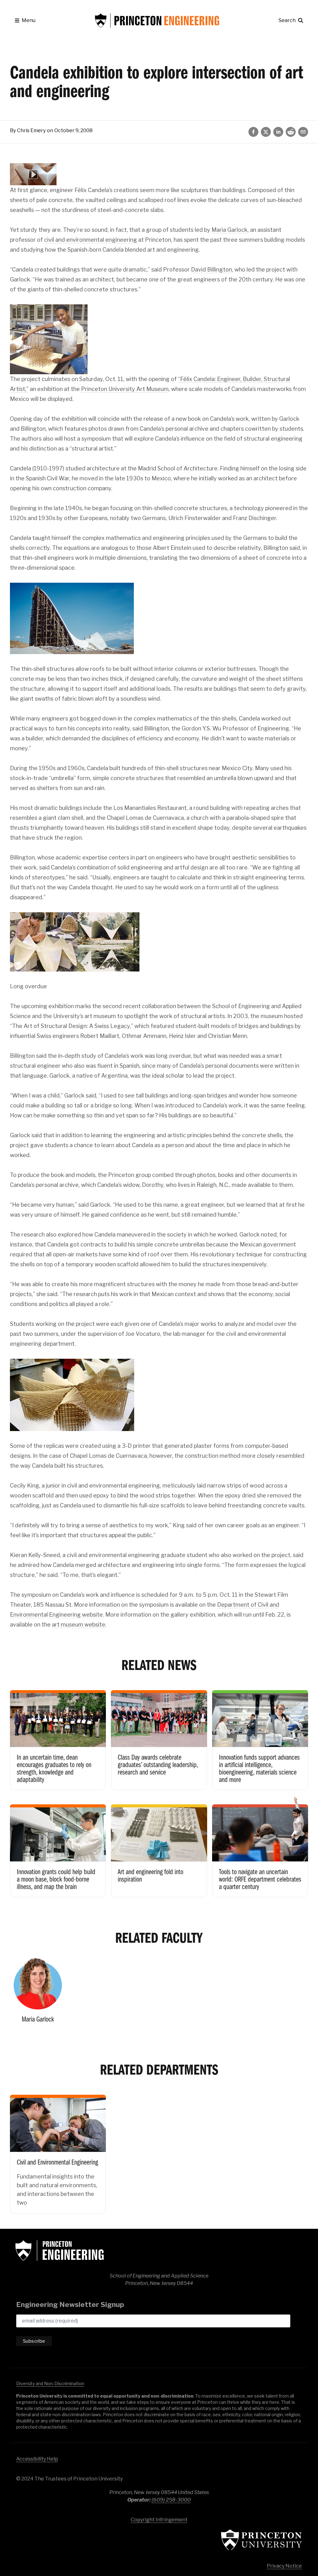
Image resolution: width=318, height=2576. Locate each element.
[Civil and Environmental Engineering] (58, 2150)
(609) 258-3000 (171, 2500)
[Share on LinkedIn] (278, 132)
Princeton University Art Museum (125, 389)
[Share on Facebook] (253, 132)
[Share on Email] (303, 132)
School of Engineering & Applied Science (60, 2251)
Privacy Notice (284, 2566)
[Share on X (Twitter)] (266, 132)
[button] (25, 20)
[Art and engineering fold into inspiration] (159, 1846)
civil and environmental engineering (91, 240)
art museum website (79, 1625)
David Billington (211, 269)
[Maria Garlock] (38, 1992)
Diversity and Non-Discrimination (50, 2383)
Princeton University (261, 2540)
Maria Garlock (229, 230)
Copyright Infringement (159, 2520)
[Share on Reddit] (291, 132)
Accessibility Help (37, 2459)
